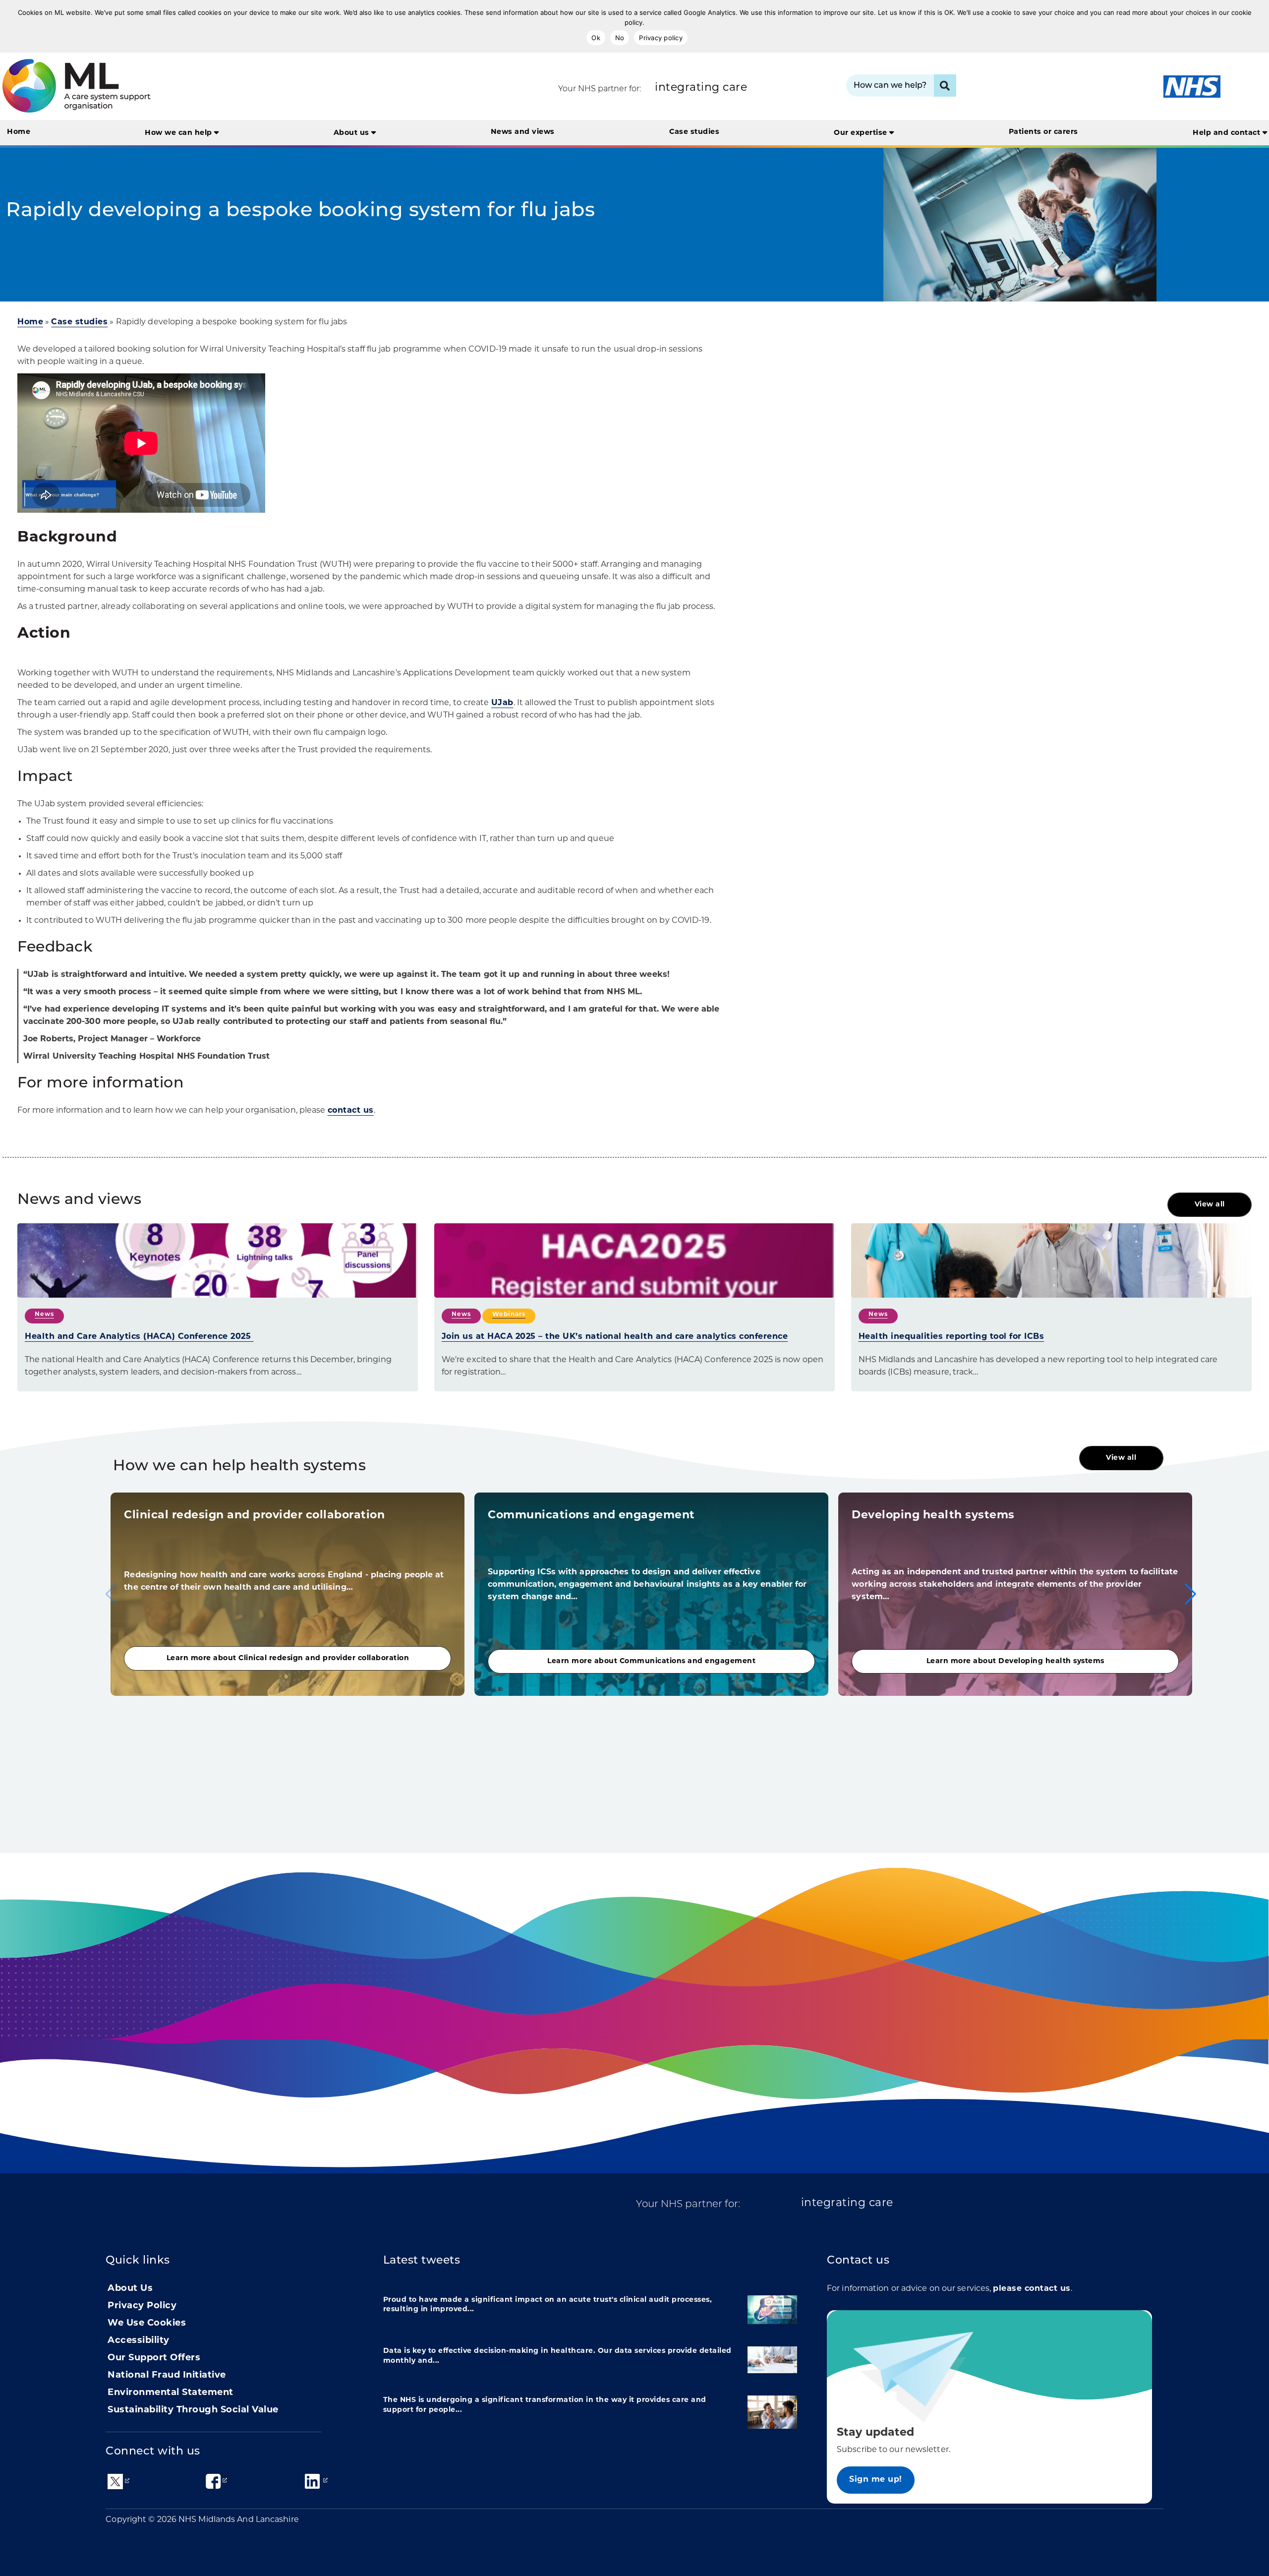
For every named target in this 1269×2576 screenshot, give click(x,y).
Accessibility (139, 2341)
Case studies (694, 132)
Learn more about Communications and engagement (651, 1661)
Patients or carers (1043, 132)
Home (19, 132)
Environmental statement (171, 2393)
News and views (523, 132)
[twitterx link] (115, 2482)
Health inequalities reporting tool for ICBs (952, 1337)
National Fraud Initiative (167, 2376)
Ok (596, 38)
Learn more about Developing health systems (1015, 1661)
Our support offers (154, 2358)
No (620, 38)
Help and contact (1228, 133)
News (44, 1315)
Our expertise (862, 133)
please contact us (1032, 2289)
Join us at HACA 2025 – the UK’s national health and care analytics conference (615, 1337)
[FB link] (213, 2481)
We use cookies (147, 2324)
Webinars (509, 1315)
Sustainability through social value (193, 2410)
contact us (351, 1111)
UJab (502, 703)
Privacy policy (661, 38)
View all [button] (1210, 1205)
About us (353, 133)
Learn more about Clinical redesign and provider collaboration (288, 1658)
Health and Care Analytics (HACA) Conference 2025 (139, 1337)
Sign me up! (876, 2480)
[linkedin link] (312, 2481)
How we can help (179, 133)
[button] (1190, 1594)
